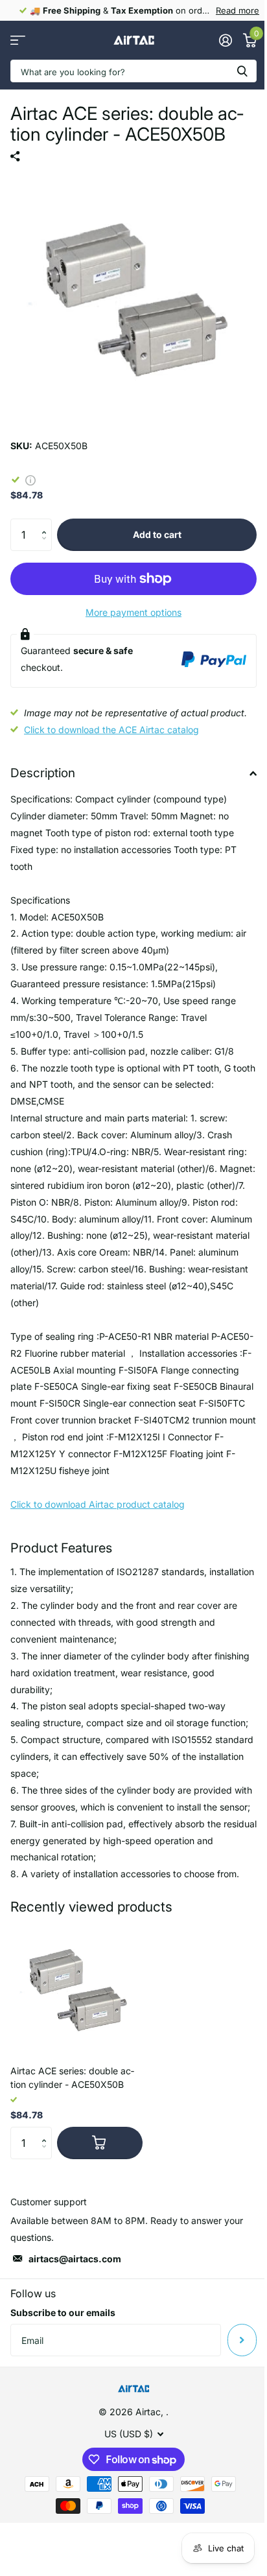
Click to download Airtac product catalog (98, 1504)
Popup (30, 479)
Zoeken (242, 71)
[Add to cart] (100, 2143)
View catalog (18, 41)
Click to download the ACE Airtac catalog (111, 730)
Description (43, 773)
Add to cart (157, 534)
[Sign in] (225, 40)
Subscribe (242, 2340)
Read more (238, 10)
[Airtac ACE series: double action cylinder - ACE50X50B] (76, 1989)
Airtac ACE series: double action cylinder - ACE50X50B (72, 2078)
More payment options (133, 612)
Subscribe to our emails (63, 2313)
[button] (47, 523)
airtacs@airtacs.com (75, 2259)
